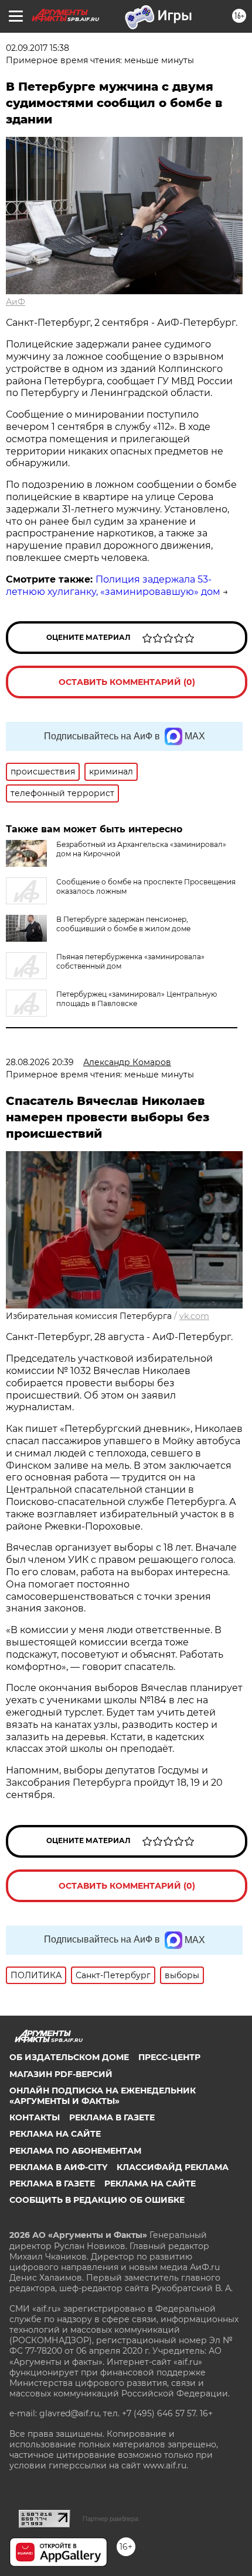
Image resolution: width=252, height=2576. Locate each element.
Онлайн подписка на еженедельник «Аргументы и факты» (103, 2096)
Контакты (35, 2117)
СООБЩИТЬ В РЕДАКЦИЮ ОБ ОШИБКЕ (97, 2200)
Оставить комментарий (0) (127, 682)
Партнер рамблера (110, 2519)
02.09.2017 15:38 (38, 48)
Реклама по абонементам (75, 2151)
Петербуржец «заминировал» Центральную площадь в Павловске (137, 999)
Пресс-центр (169, 2057)
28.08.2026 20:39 (40, 1062)
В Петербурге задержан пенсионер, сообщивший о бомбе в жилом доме (123, 924)
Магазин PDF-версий (61, 2074)
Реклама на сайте (55, 2134)
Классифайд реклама (173, 2167)
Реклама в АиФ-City (58, 2167)
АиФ (16, 302)
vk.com (194, 1316)
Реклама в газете (112, 2117)
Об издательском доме (69, 2057)
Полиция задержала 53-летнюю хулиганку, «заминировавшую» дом (113, 586)
